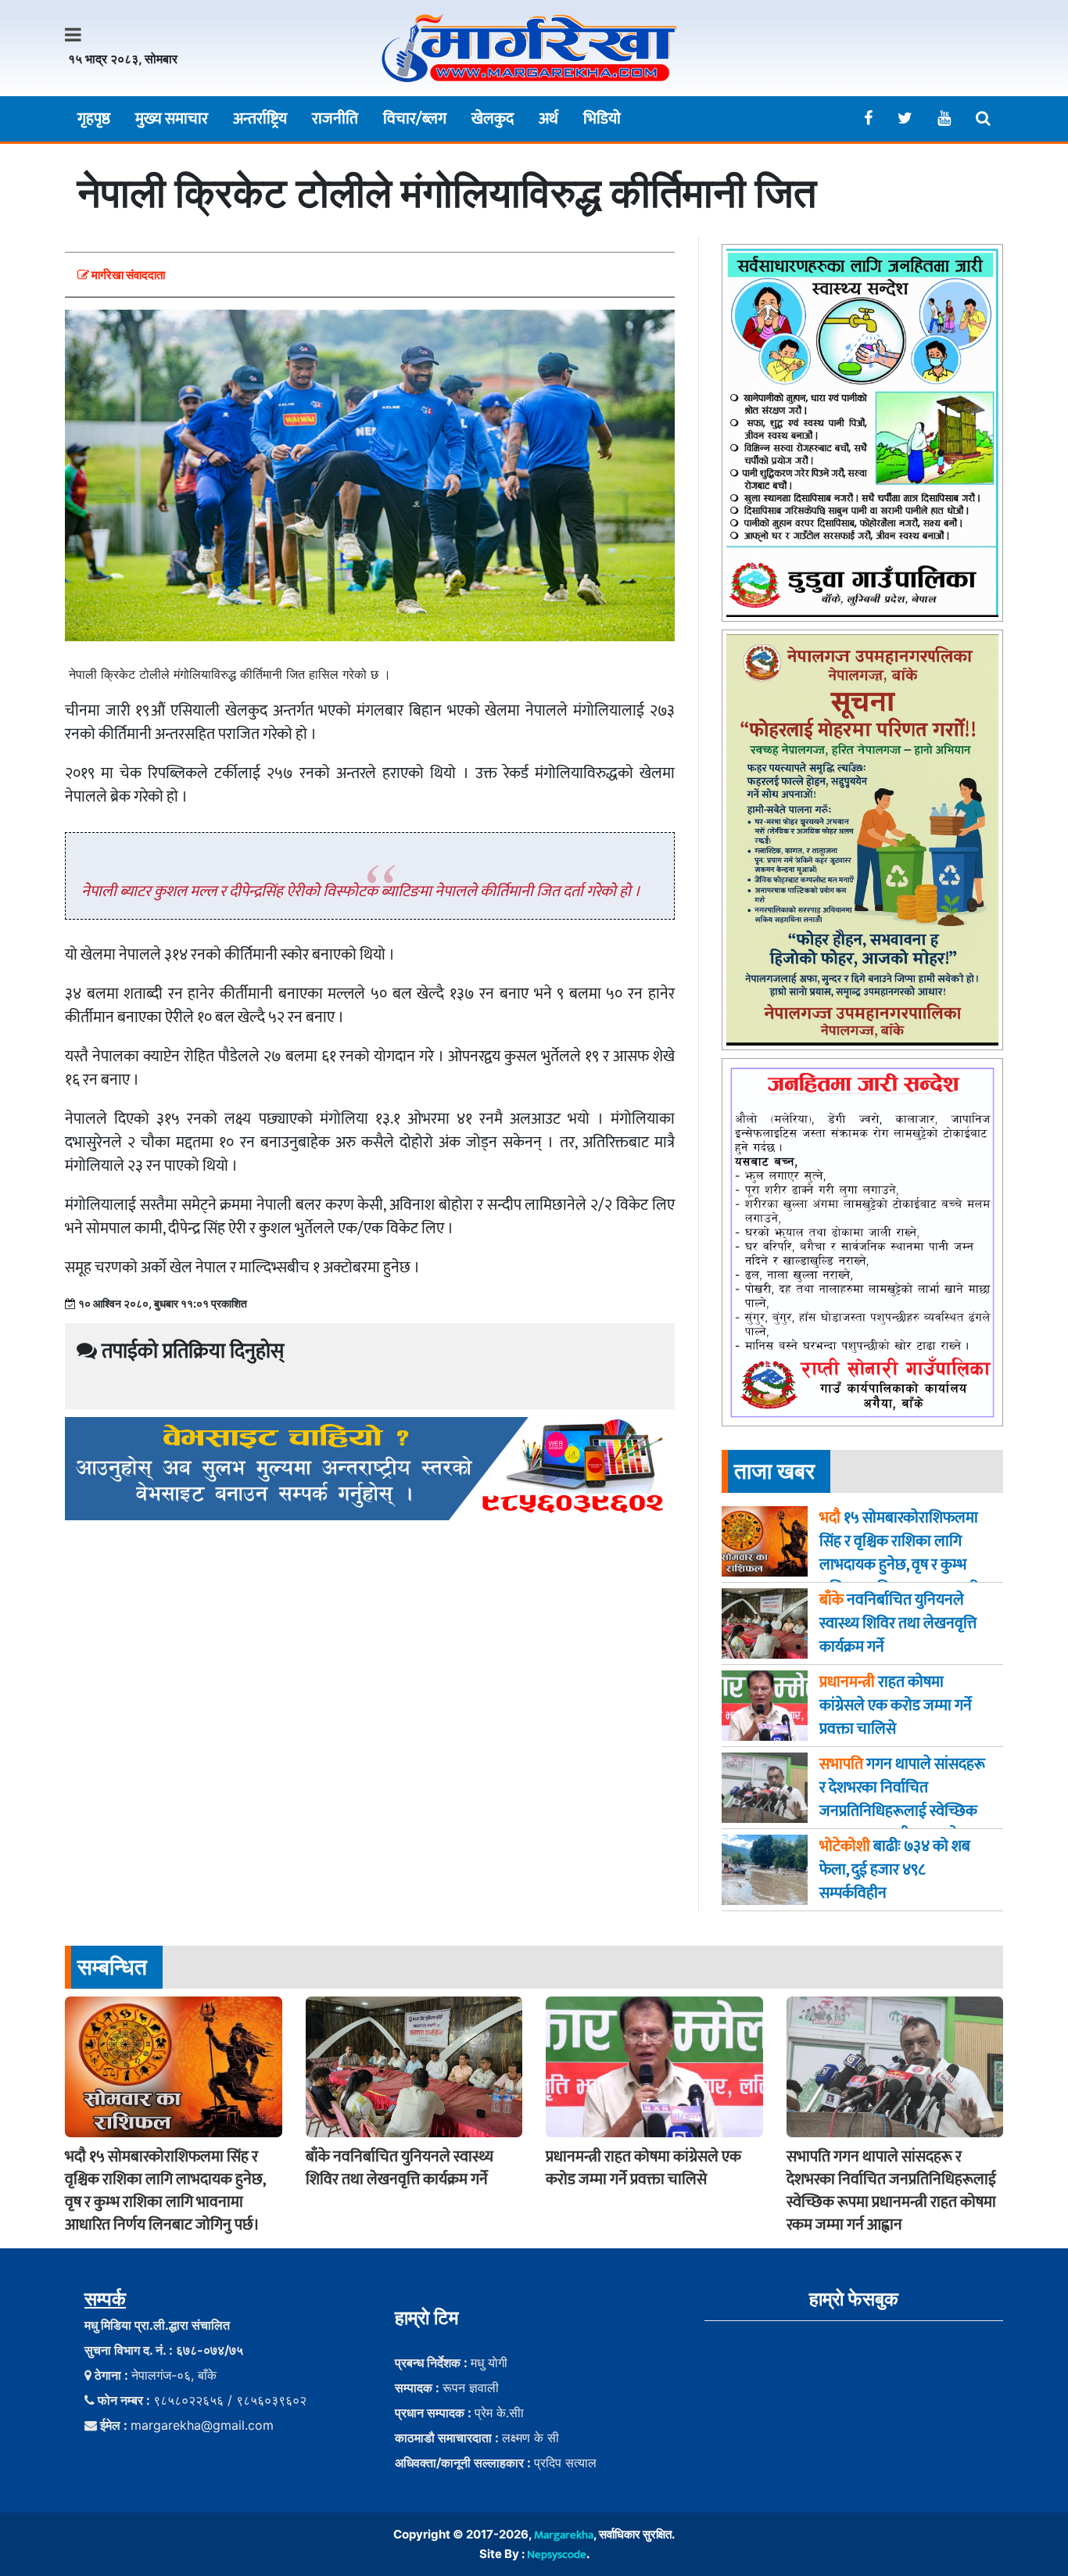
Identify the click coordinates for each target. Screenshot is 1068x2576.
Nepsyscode (557, 2554)
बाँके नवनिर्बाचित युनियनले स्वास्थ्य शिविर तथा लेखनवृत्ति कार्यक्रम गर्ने (400, 2168)
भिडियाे (602, 119)
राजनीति (335, 119)
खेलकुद (493, 119)
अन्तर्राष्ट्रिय (260, 119)
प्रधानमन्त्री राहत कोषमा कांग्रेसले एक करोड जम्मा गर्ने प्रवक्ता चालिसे (643, 2168)
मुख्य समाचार (172, 119)
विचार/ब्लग (415, 119)
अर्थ (548, 119)
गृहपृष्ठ (94, 119)
